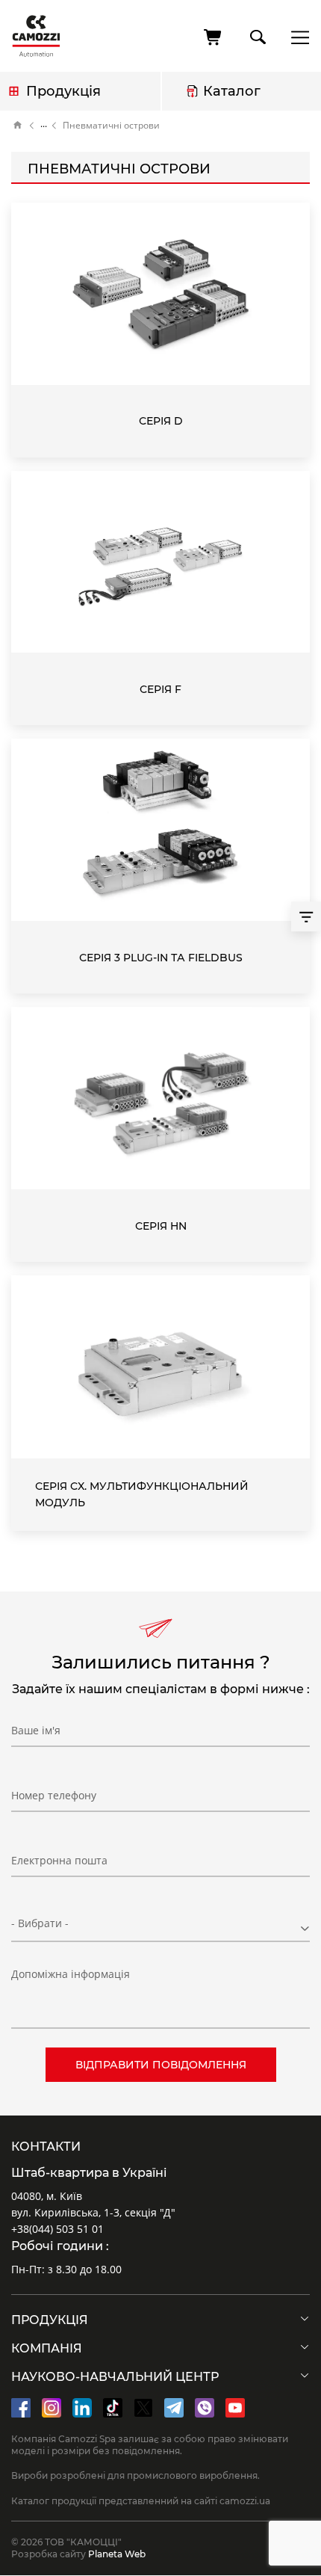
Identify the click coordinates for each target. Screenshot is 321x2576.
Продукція (63, 91)
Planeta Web (117, 2554)
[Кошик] (214, 37)
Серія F (160, 689)
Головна (18, 126)
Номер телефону (54, 1795)
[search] (257, 34)
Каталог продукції (44, 126)
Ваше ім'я (36, 1730)
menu (296, 37)
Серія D (161, 421)
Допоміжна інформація (71, 1974)
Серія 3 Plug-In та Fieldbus (161, 958)
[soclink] (21, 2408)
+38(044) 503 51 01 (57, 2229)
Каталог (232, 91)
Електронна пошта (59, 1860)
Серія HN (161, 1226)
